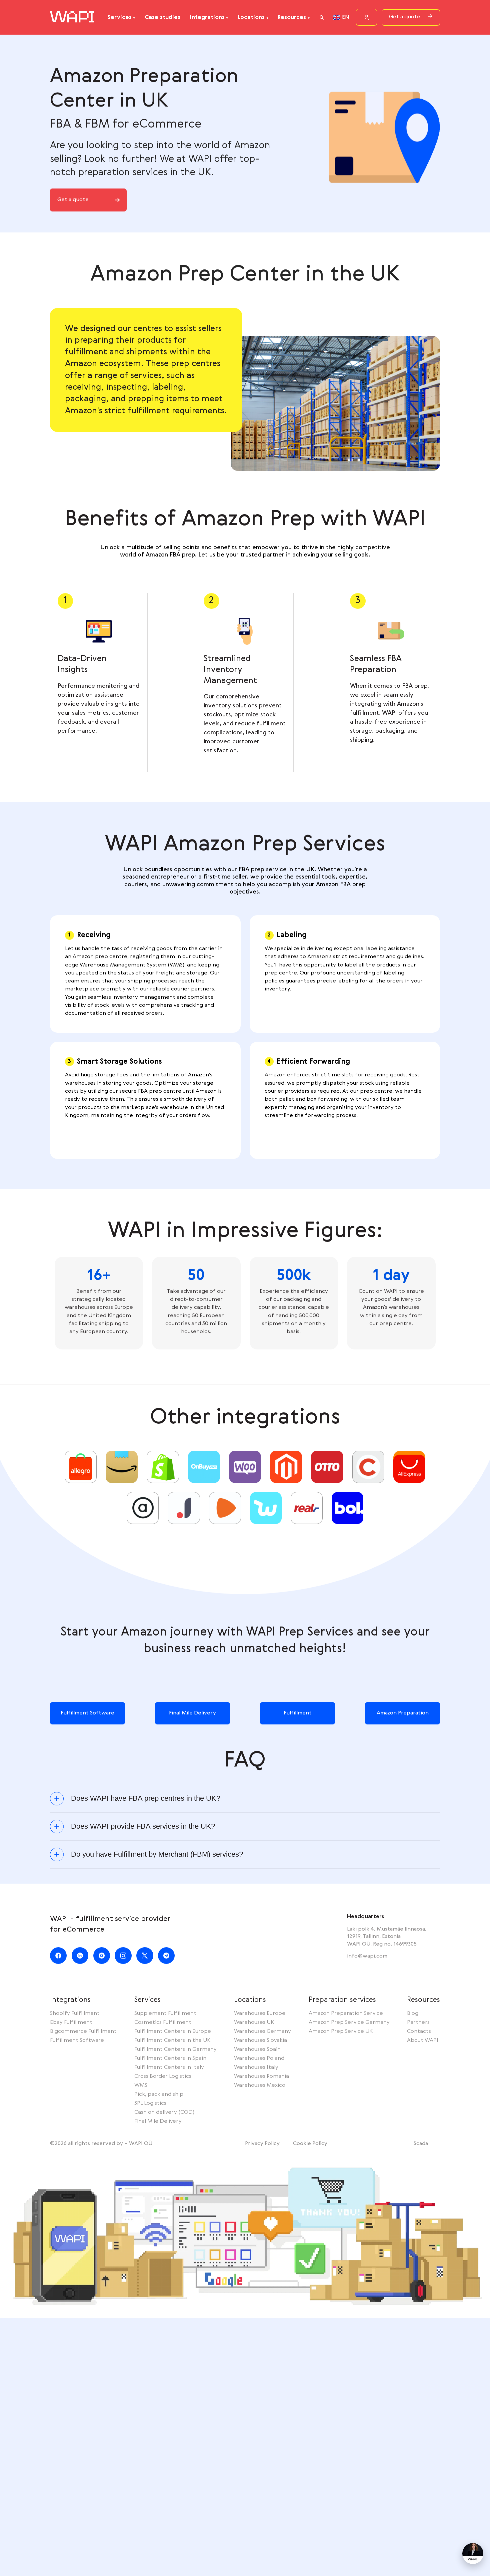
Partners (418, 2023)
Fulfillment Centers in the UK (172, 2040)
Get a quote (405, 17)
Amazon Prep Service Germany (349, 2023)
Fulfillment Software (87, 1713)
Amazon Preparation (403, 1713)
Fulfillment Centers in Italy (169, 2067)
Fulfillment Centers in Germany (175, 2049)
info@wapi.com (367, 1956)
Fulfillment (298, 1713)
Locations (251, 17)
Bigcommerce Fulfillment (83, 2031)
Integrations (207, 17)
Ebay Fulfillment (71, 2023)
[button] (322, 17)
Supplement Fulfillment (165, 2014)
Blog (413, 2014)
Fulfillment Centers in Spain (170, 2058)
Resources (292, 17)
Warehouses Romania (261, 2076)
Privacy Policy (262, 2144)
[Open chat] (473, 2554)
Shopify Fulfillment (75, 2014)
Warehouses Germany (262, 2031)
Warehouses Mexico (260, 2085)
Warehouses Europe (260, 2014)
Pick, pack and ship (159, 2094)
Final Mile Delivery (192, 1713)
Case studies (162, 17)
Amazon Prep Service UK (341, 2031)
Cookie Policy (310, 2144)
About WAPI (423, 2040)
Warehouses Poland (259, 2058)
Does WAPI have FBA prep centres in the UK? (146, 1799)
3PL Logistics (150, 2103)
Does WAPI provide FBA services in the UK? (143, 1827)
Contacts (419, 2031)
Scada (421, 2144)
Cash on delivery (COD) (164, 2112)
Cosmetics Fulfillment (163, 2023)
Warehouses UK (254, 2023)
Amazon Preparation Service (346, 2014)
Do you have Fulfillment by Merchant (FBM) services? (157, 1854)
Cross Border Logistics (163, 2076)
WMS (141, 2085)
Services (120, 17)
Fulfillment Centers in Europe (173, 2031)
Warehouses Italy (256, 2067)
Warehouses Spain (257, 2049)
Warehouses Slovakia (260, 2040)
